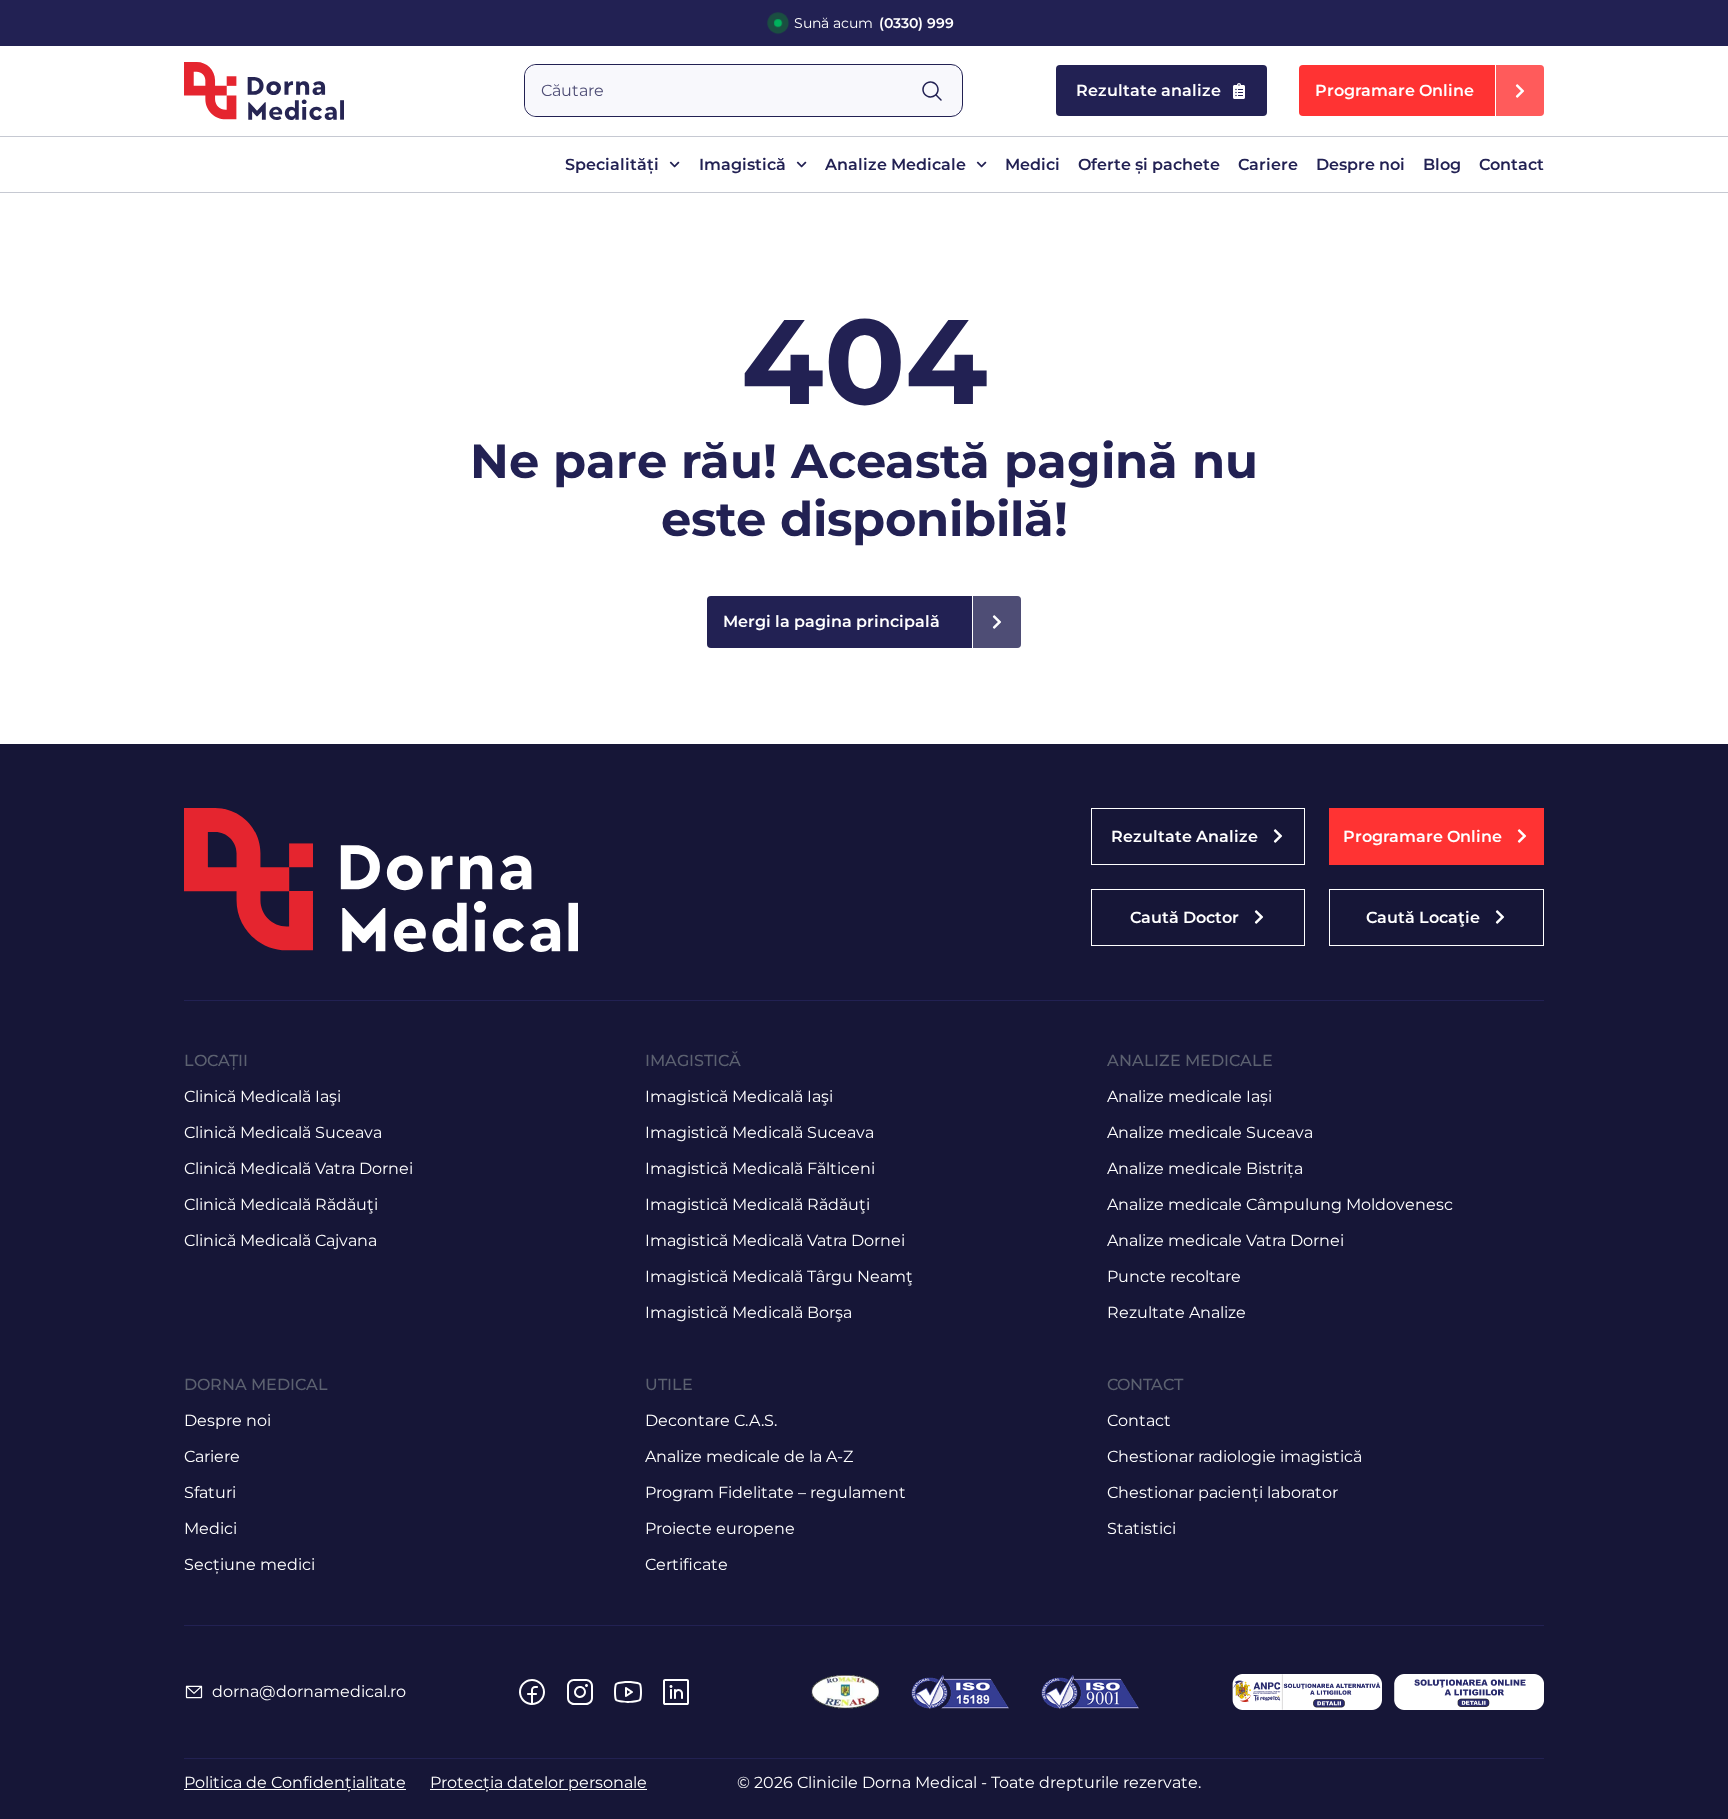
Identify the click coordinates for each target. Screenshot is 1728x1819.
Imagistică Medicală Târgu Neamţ (779, 1276)
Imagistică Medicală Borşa (748, 1312)
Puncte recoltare (1174, 1276)
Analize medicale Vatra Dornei (1225, 1240)
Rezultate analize (1148, 90)
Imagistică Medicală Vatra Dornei (775, 1240)
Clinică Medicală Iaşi (262, 1096)
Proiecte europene (720, 1528)
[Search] (941, 90)
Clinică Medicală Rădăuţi (281, 1204)
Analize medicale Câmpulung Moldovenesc (1280, 1204)
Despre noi (1360, 164)
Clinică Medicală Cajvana (280, 1240)
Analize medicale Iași (1189, 1096)
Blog (1442, 164)
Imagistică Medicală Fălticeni (760, 1168)
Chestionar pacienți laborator (1222, 1492)
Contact (1511, 164)
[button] (1421, 90)
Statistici (1141, 1528)
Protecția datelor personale (538, 1782)
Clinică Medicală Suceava (283, 1132)
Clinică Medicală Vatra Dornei (298, 1168)
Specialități (612, 164)
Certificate (686, 1564)
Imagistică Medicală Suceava (759, 1132)
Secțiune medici (249, 1564)
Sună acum (874, 23)
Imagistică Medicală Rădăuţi (757, 1204)
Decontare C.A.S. (711, 1420)
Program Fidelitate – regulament (775, 1492)
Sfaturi (210, 1492)
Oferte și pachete (1149, 164)
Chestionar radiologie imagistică (1234, 1456)
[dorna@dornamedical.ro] (194, 1692)
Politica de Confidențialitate (295, 1782)
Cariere (1268, 164)
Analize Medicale (895, 164)
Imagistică (742, 164)
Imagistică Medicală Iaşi (739, 1096)
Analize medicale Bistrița (1205, 1168)
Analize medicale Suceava (1210, 1132)
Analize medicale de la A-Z (749, 1456)
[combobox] (722, 90)
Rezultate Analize (1176, 1312)
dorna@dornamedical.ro (309, 1691)
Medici (1032, 164)
